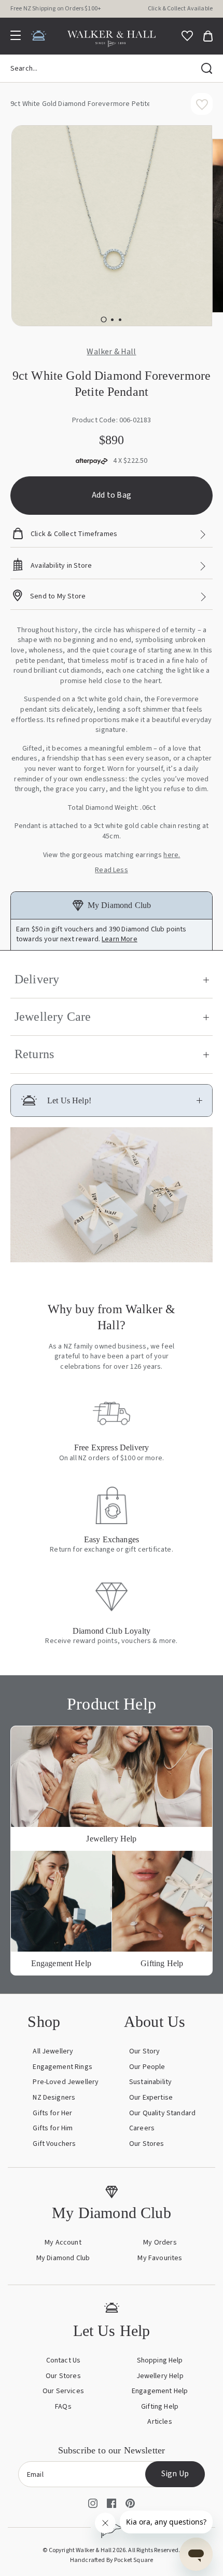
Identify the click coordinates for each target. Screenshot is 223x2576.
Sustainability (150, 2082)
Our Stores (147, 2144)
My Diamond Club (63, 2258)
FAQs (63, 2407)
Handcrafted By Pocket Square (112, 2560)
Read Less (111, 870)
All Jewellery (53, 2051)
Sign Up (175, 2474)
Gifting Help (160, 2407)
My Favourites (160, 2258)
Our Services (63, 2391)
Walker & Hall (111, 352)
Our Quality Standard (162, 2113)
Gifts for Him (53, 2128)
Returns (34, 1054)
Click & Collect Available (180, 9)
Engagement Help (160, 2391)
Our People (147, 2067)
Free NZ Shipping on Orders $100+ (56, 9)
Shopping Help (160, 2360)
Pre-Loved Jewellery (66, 2082)
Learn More (120, 939)
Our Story (144, 2051)
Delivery (37, 979)
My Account (63, 2243)
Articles (159, 2422)
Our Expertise (151, 2098)
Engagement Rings (62, 2067)
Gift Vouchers (54, 2144)
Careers (142, 2128)
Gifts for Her (52, 2113)
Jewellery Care (53, 1017)
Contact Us (64, 2360)
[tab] (103, 320)
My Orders (160, 2243)
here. (172, 855)
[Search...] (207, 69)
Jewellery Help (160, 2376)
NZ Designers (54, 2098)
